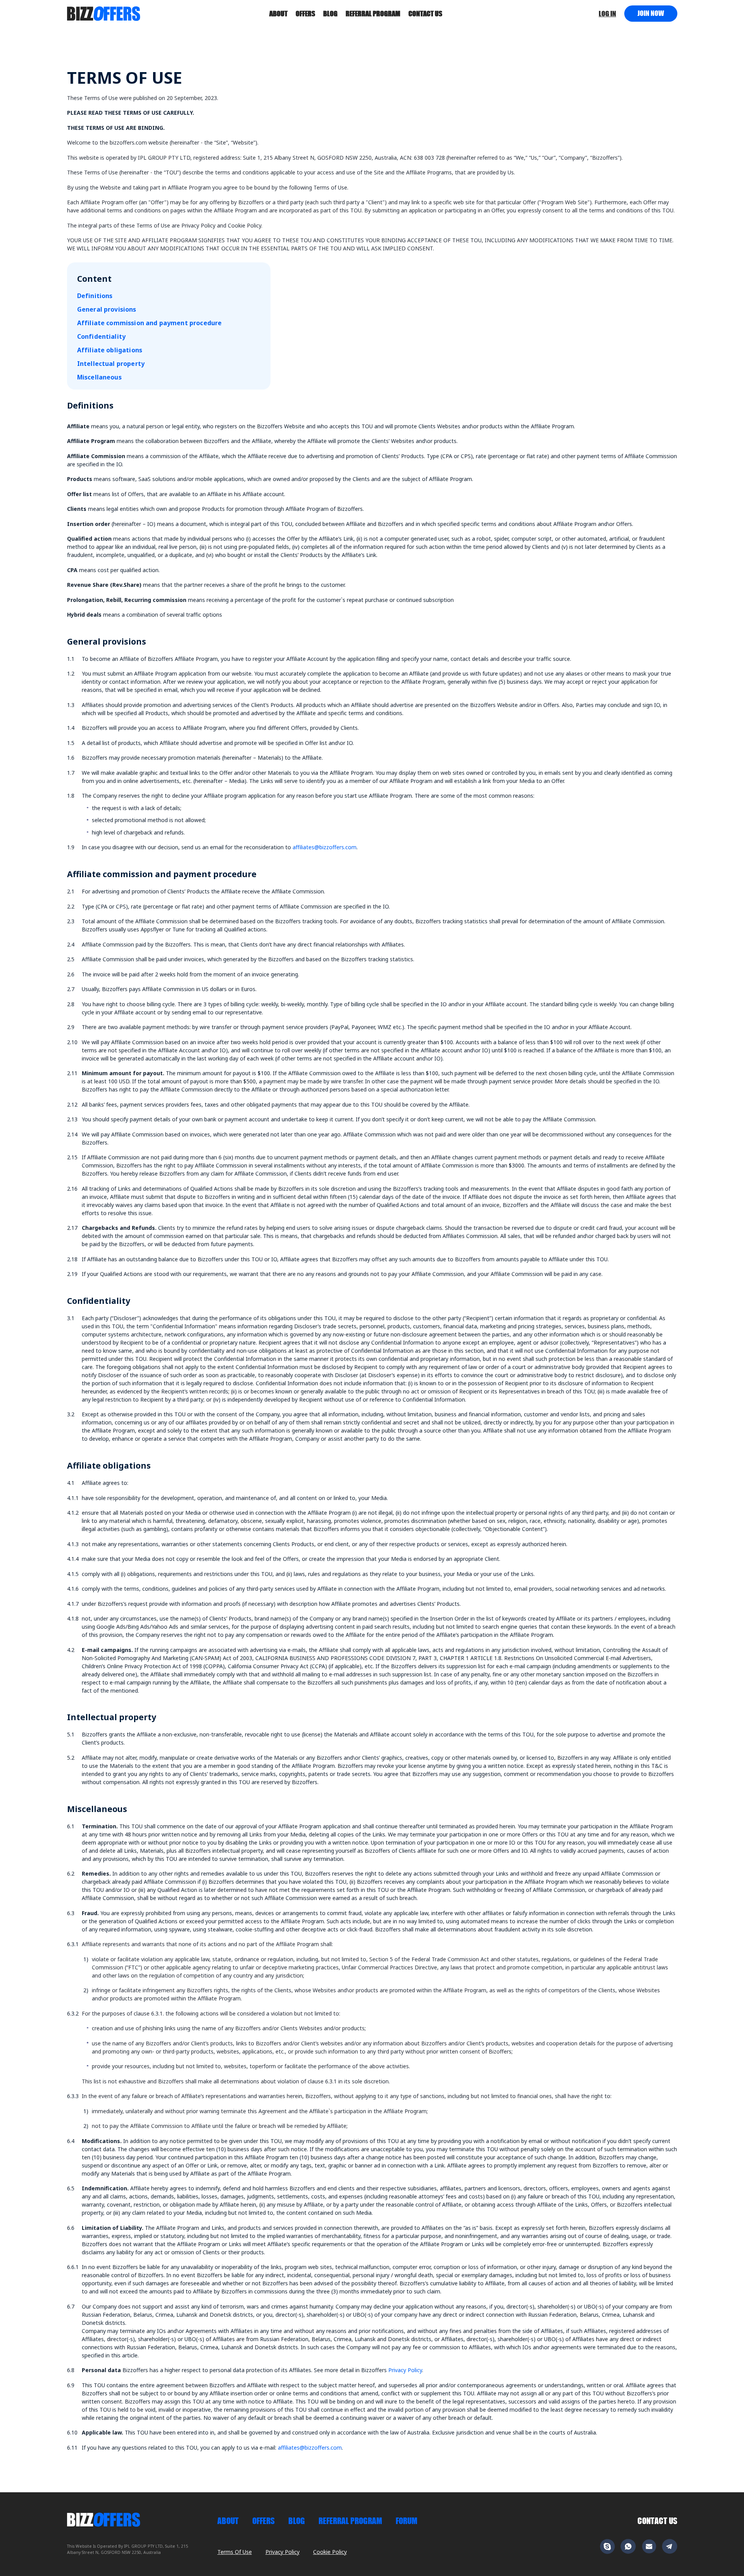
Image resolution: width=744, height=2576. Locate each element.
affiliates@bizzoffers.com (325, 847)
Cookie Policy (330, 2552)
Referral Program (373, 14)
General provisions (107, 309)
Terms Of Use (235, 2552)
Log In (607, 14)
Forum (406, 2521)
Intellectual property (111, 364)
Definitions (95, 296)
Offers (305, 14)
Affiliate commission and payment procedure (150, 323)
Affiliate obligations (110, 350)
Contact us (425, 14)
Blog (330, 14)
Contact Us (657, 2521)
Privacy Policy (405, 2370)
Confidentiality (101, 336)
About (278, 14)
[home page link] (104, 13)
